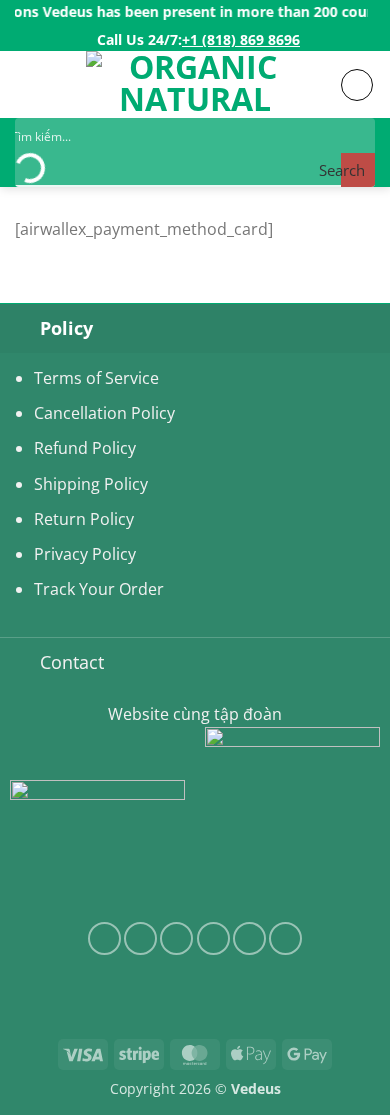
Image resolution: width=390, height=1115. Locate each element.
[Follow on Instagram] (140, 938)
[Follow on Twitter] (176, 938)
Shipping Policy (91, 484)
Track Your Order (99, 589)
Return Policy (84, 519)
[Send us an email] (213, 938)
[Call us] (249, 938)
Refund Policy (85, 448)
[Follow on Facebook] (104, 938)
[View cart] (357, 85)
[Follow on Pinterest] (285, 938)
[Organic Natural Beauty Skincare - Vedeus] (195, 84)
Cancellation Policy (104, 413)
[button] (27, 84)
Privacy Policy (85, 554)
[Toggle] (19, 327)
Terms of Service (96, 378)
